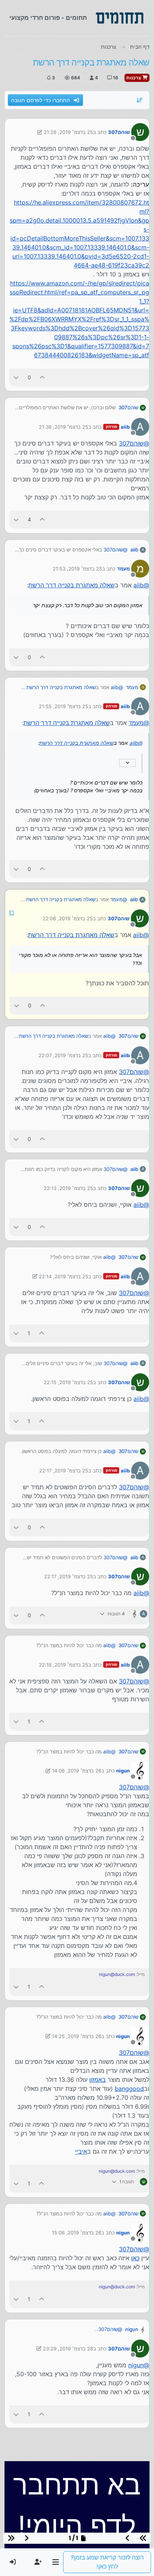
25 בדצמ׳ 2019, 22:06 (68, 918)
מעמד (123, 569)
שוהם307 (119, 132)
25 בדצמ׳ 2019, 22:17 (64, 1470)
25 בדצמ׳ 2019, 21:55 (64, 706)
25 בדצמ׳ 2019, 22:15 (68, 1382)
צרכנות (134, 78)
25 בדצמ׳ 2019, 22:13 (68, 1187)
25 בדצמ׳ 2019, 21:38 (64, 427)
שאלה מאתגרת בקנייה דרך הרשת (72, 585)
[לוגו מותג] (120, 18)
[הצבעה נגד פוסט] (16, 377)
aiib (125, 427)
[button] (56, 2562)
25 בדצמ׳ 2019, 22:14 (64, 1276)
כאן (135, 2257)
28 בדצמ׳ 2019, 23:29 (68, 2348)
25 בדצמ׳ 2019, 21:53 (77, 569)
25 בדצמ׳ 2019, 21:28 (68, 132)
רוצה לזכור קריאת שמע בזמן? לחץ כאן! (107, 2562)
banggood (129, 2088)
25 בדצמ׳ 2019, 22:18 (64, 1664)
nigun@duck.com (117, 1974)
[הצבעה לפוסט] (43, 377)
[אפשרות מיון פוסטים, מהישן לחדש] (140, 100)
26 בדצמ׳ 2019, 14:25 (77, 2035)
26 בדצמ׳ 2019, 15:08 (77, 2232)
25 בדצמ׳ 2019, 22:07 (63, 1055)
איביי (81, 2151)
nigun (123, 1770)
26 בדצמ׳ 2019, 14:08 (77, 1770)
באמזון (98, 2079)
